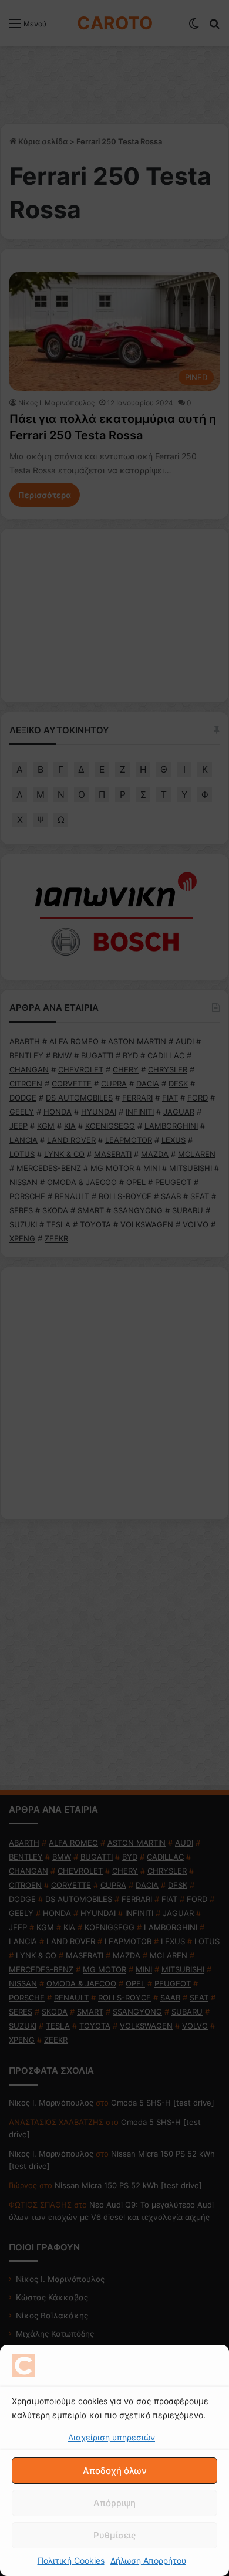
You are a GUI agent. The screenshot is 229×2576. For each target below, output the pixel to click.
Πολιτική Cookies (71, 2560)
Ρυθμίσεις (114, 2535)
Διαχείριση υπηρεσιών (112, 2437)
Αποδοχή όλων (115, 2471)
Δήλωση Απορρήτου (148, 2560)
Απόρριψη (114, 2503)
